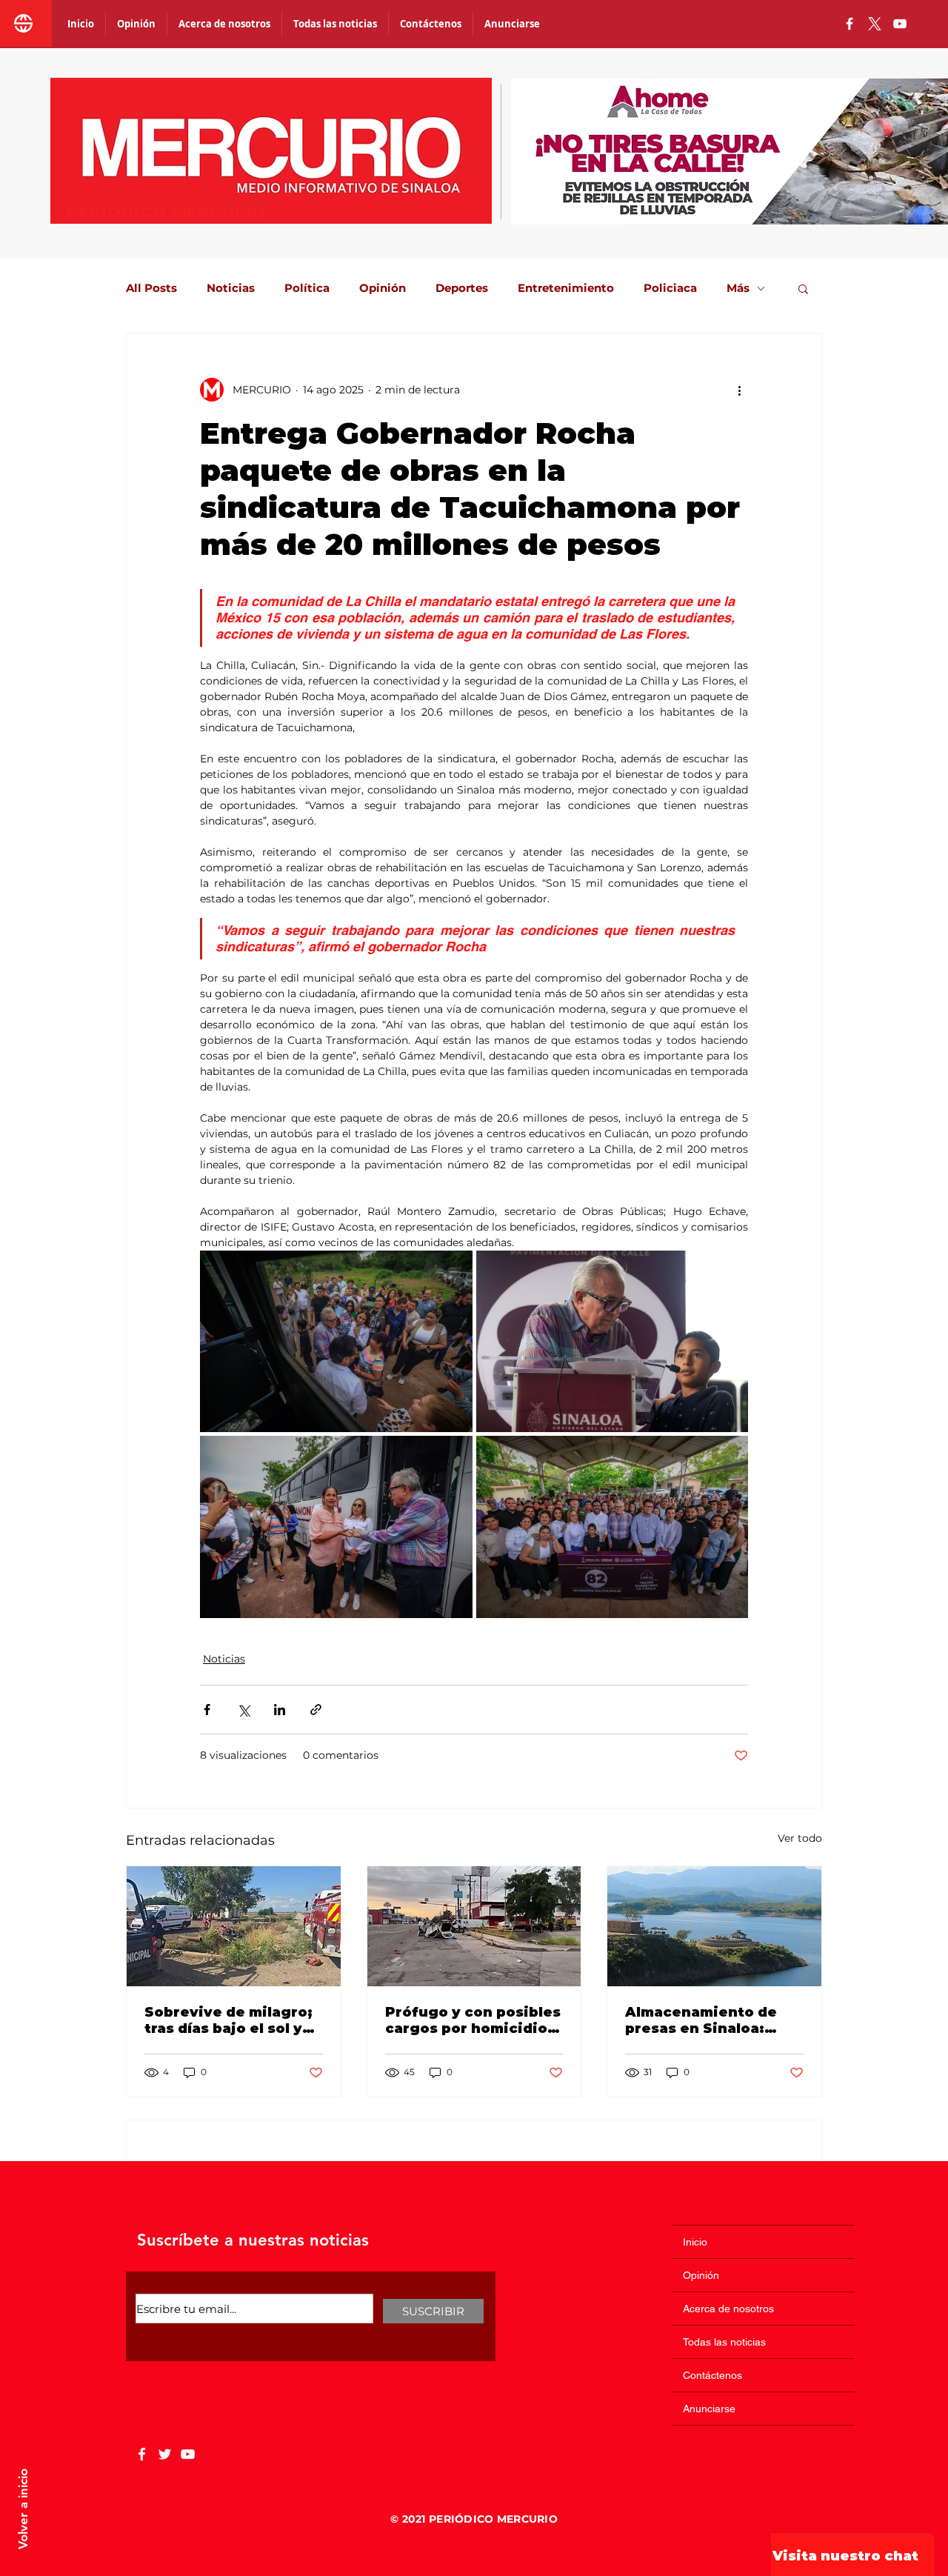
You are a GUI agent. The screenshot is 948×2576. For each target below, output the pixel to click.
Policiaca (670, 288)
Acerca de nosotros (728, 2309)
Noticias (231, 288)
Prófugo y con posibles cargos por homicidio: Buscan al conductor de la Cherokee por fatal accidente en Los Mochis (473, 2020)
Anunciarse (709, 2409)
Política (307, 288)
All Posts (151, 288)
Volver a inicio (23, 2509)
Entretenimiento (566, 288)
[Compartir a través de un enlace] (316, 1710)
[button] (803, 288)
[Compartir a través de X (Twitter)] (243, 1710)
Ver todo (800, 1838)
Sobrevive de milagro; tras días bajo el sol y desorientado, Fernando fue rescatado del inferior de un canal (228, 2020)
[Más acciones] (739, 390)
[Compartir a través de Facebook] (207, 1710)
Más (738, 288)
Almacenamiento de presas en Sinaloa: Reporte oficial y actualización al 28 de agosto (708, 2020)
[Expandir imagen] (336, 1341)
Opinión (383, 288)
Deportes (462, 288)
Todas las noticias (724, 2342)
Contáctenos (712, 2375)
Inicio (695, 2242)
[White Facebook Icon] (142, 2454)
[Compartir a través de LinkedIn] (280, 1710)
